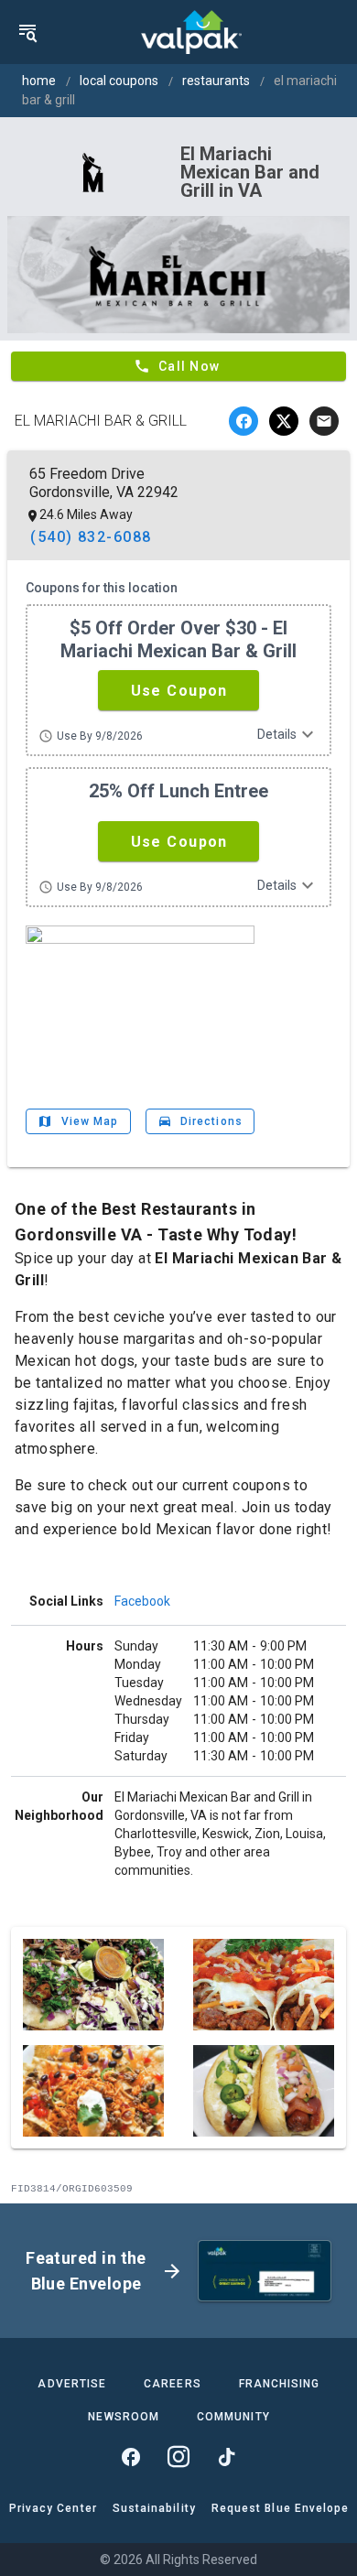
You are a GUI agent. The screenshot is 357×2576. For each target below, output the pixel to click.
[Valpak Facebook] (131, 2457)
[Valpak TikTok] (226, 2457)
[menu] (27, 32)
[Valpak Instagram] (178, 2457)
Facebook (142, 1601)
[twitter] (284, 421)
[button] (178, 690)
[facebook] (243, 421)
